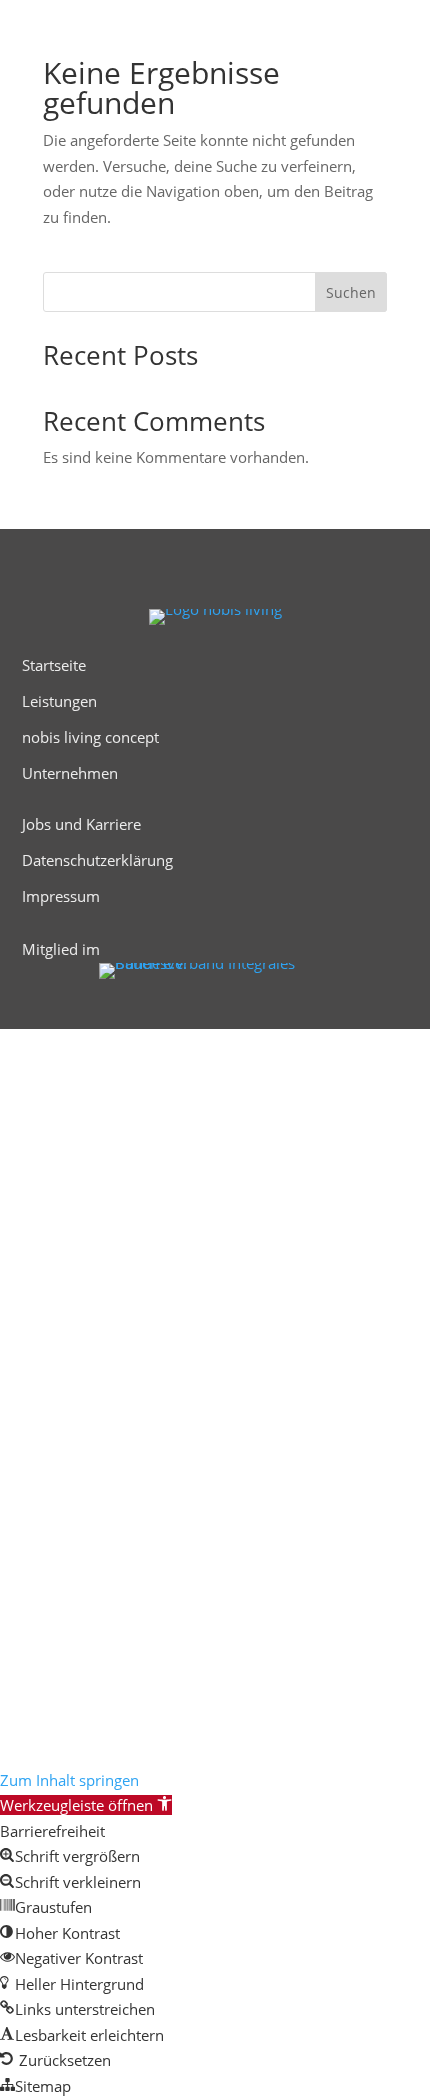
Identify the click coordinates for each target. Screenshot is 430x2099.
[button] (86, 1805)
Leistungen (59, 701)
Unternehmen (70, 773)
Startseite (54, 665)
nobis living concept (90, 737)
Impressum (61, 896)
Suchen (351, 292)
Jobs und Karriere (81, 824)
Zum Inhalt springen (69, 1780)
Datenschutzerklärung (97, 860)
